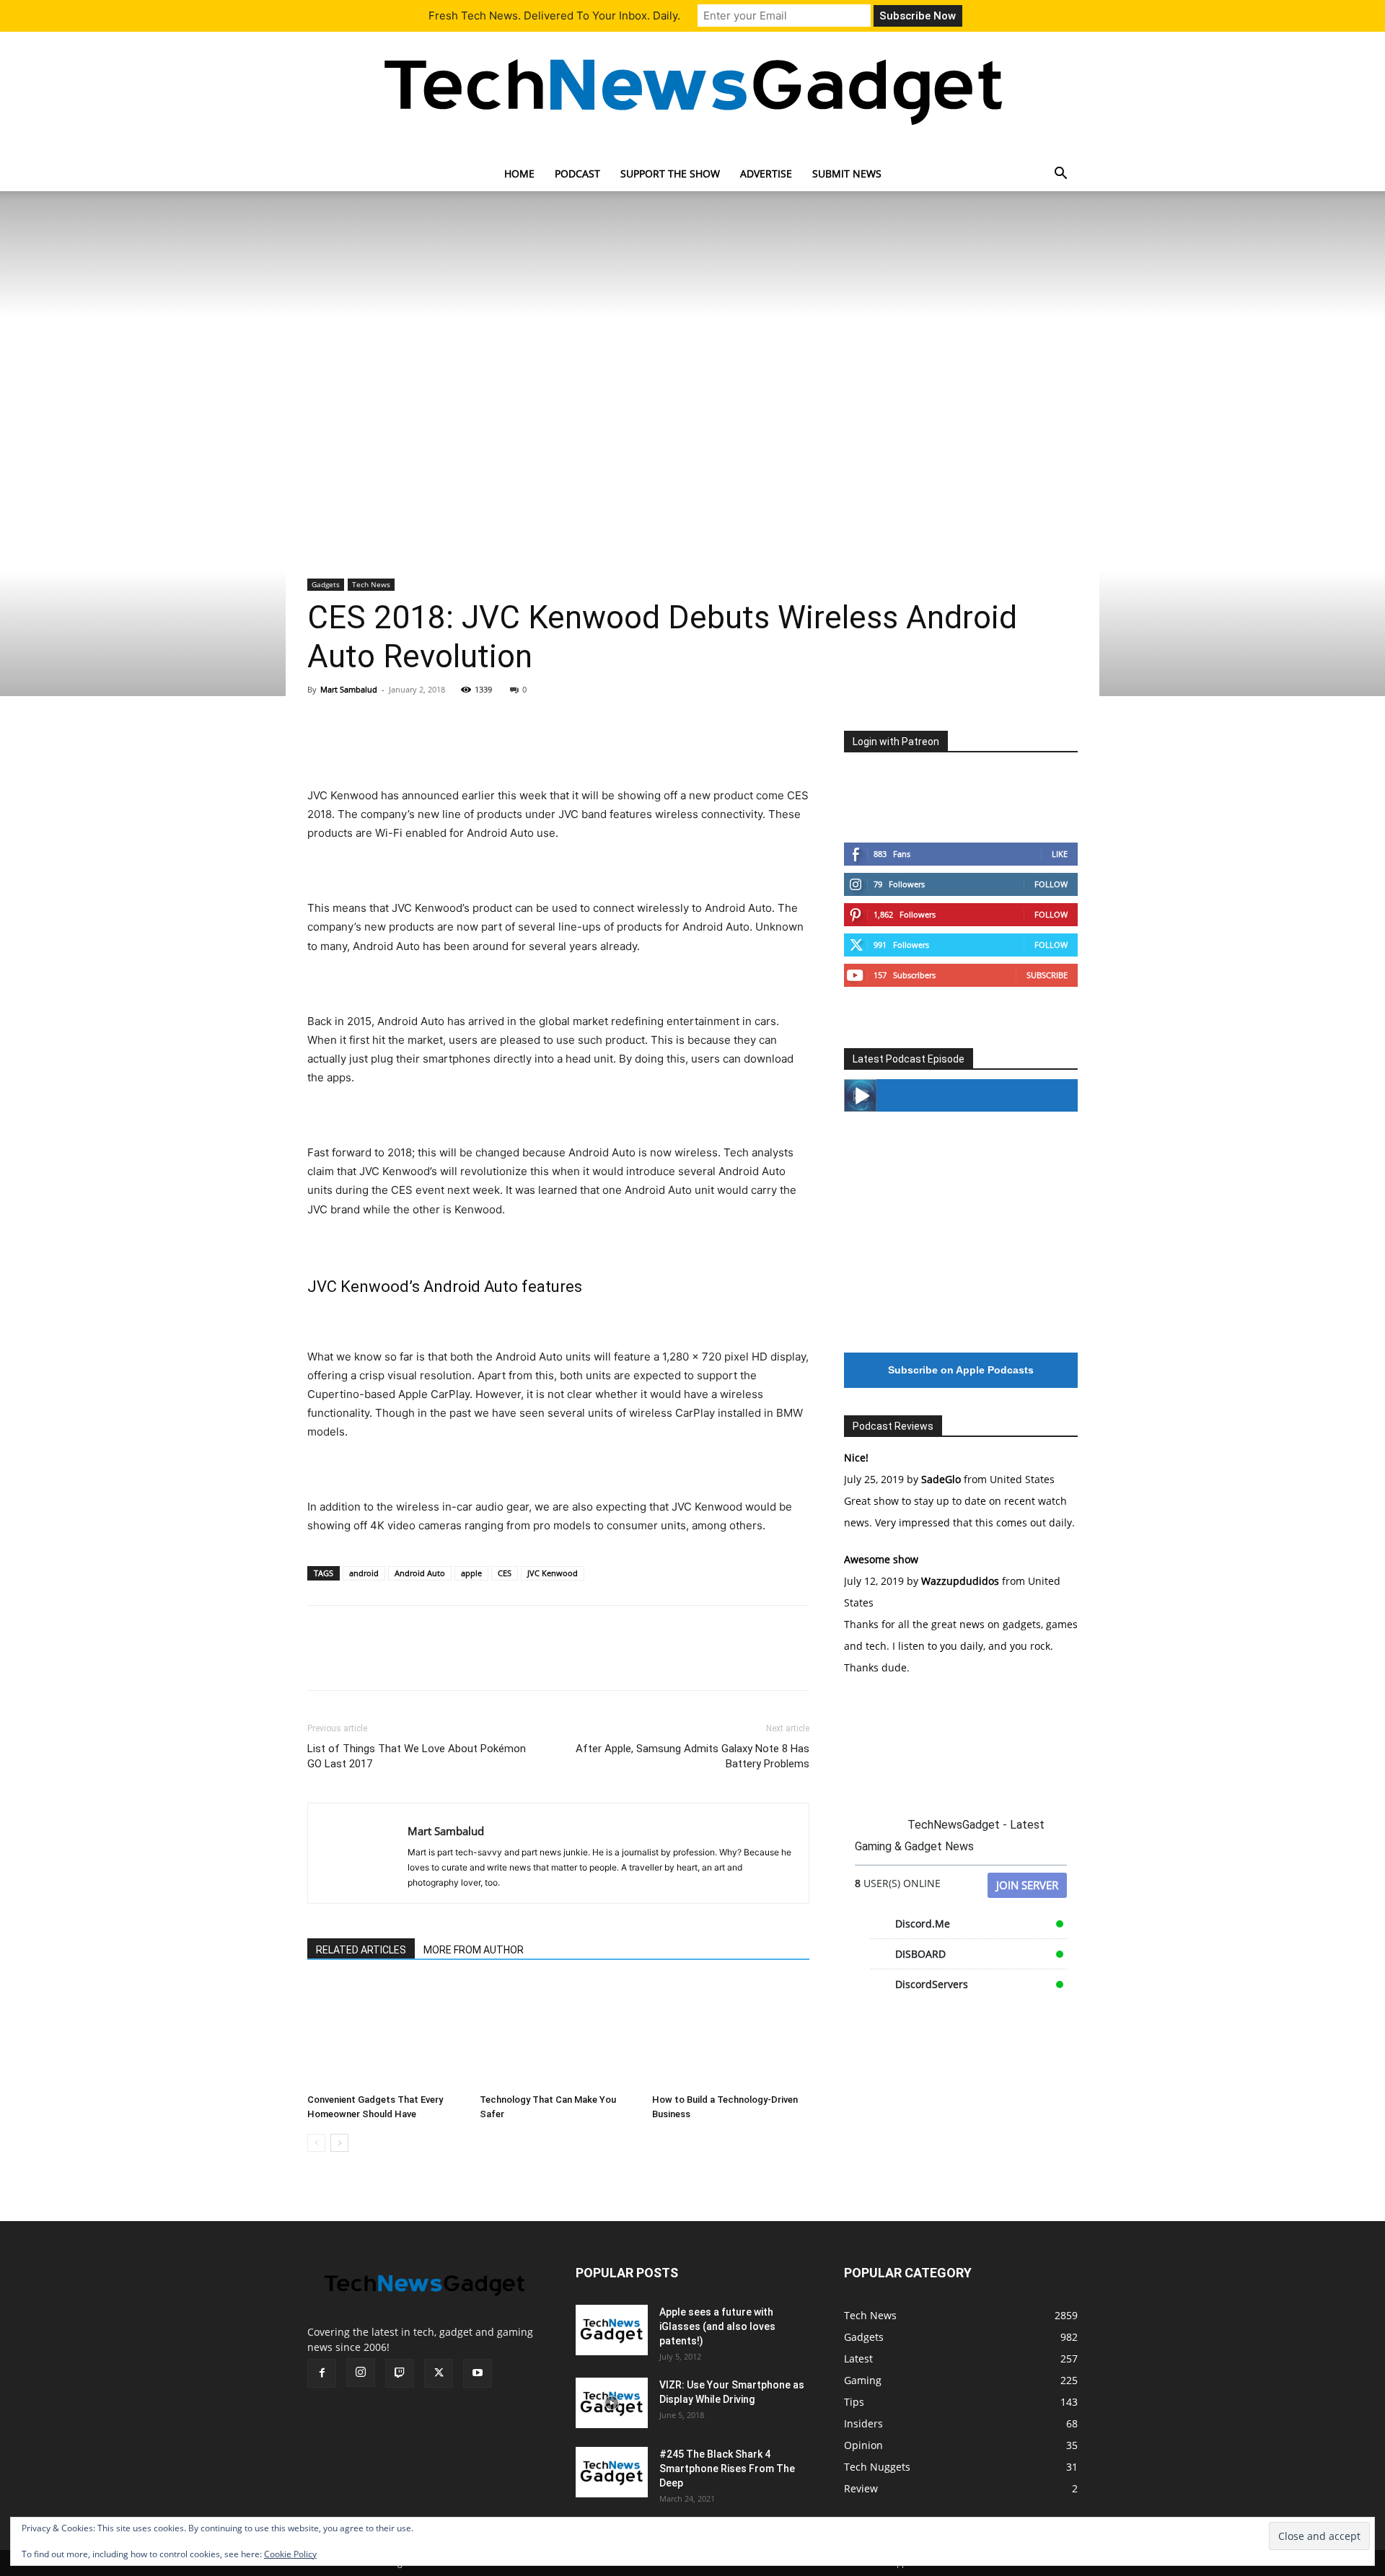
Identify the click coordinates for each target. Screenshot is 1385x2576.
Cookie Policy (290, 2554)
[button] (1060, 175)
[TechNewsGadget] (692, 89)
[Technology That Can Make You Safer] (558, 2034)
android (364, 1573)
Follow (1051, 884)
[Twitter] (355, 745)
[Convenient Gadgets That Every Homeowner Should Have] (386, 2034)
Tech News (371, 584)
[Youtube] (478, 2373)
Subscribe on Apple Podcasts (961, 1370)
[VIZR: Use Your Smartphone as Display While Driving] (612, 2403)
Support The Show (670, 173)
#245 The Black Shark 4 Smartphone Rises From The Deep (727, 2469)
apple (471, 1573)
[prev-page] (316, 2143)
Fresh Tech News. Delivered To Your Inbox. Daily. (554, 16)
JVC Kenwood (553, 1573)
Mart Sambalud (349, 689)
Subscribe (1047, 975)
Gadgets (326, 584)
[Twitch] (400, 2373)
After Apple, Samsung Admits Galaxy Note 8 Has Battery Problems (692, 1756)
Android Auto (420, 1573)
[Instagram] (361, 2373)
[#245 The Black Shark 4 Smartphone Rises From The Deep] (612, 2472)
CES (505, 1573)
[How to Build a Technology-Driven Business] (731, 2034)
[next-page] (339, 2143)
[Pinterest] (388, 745)
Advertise (766, 173)
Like (1060, 854)
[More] (455, 745)
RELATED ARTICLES (361, 1950)
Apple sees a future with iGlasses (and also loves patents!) (717, 2326)
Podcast (577, 173)
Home (519, 173)
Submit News (847, 173)
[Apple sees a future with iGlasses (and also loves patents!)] (612, 2330)
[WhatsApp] (421, 745)
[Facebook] (322, 745)
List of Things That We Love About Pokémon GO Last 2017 (417, 1756)
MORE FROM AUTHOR (474, 1950)
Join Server (1027, 1885)
